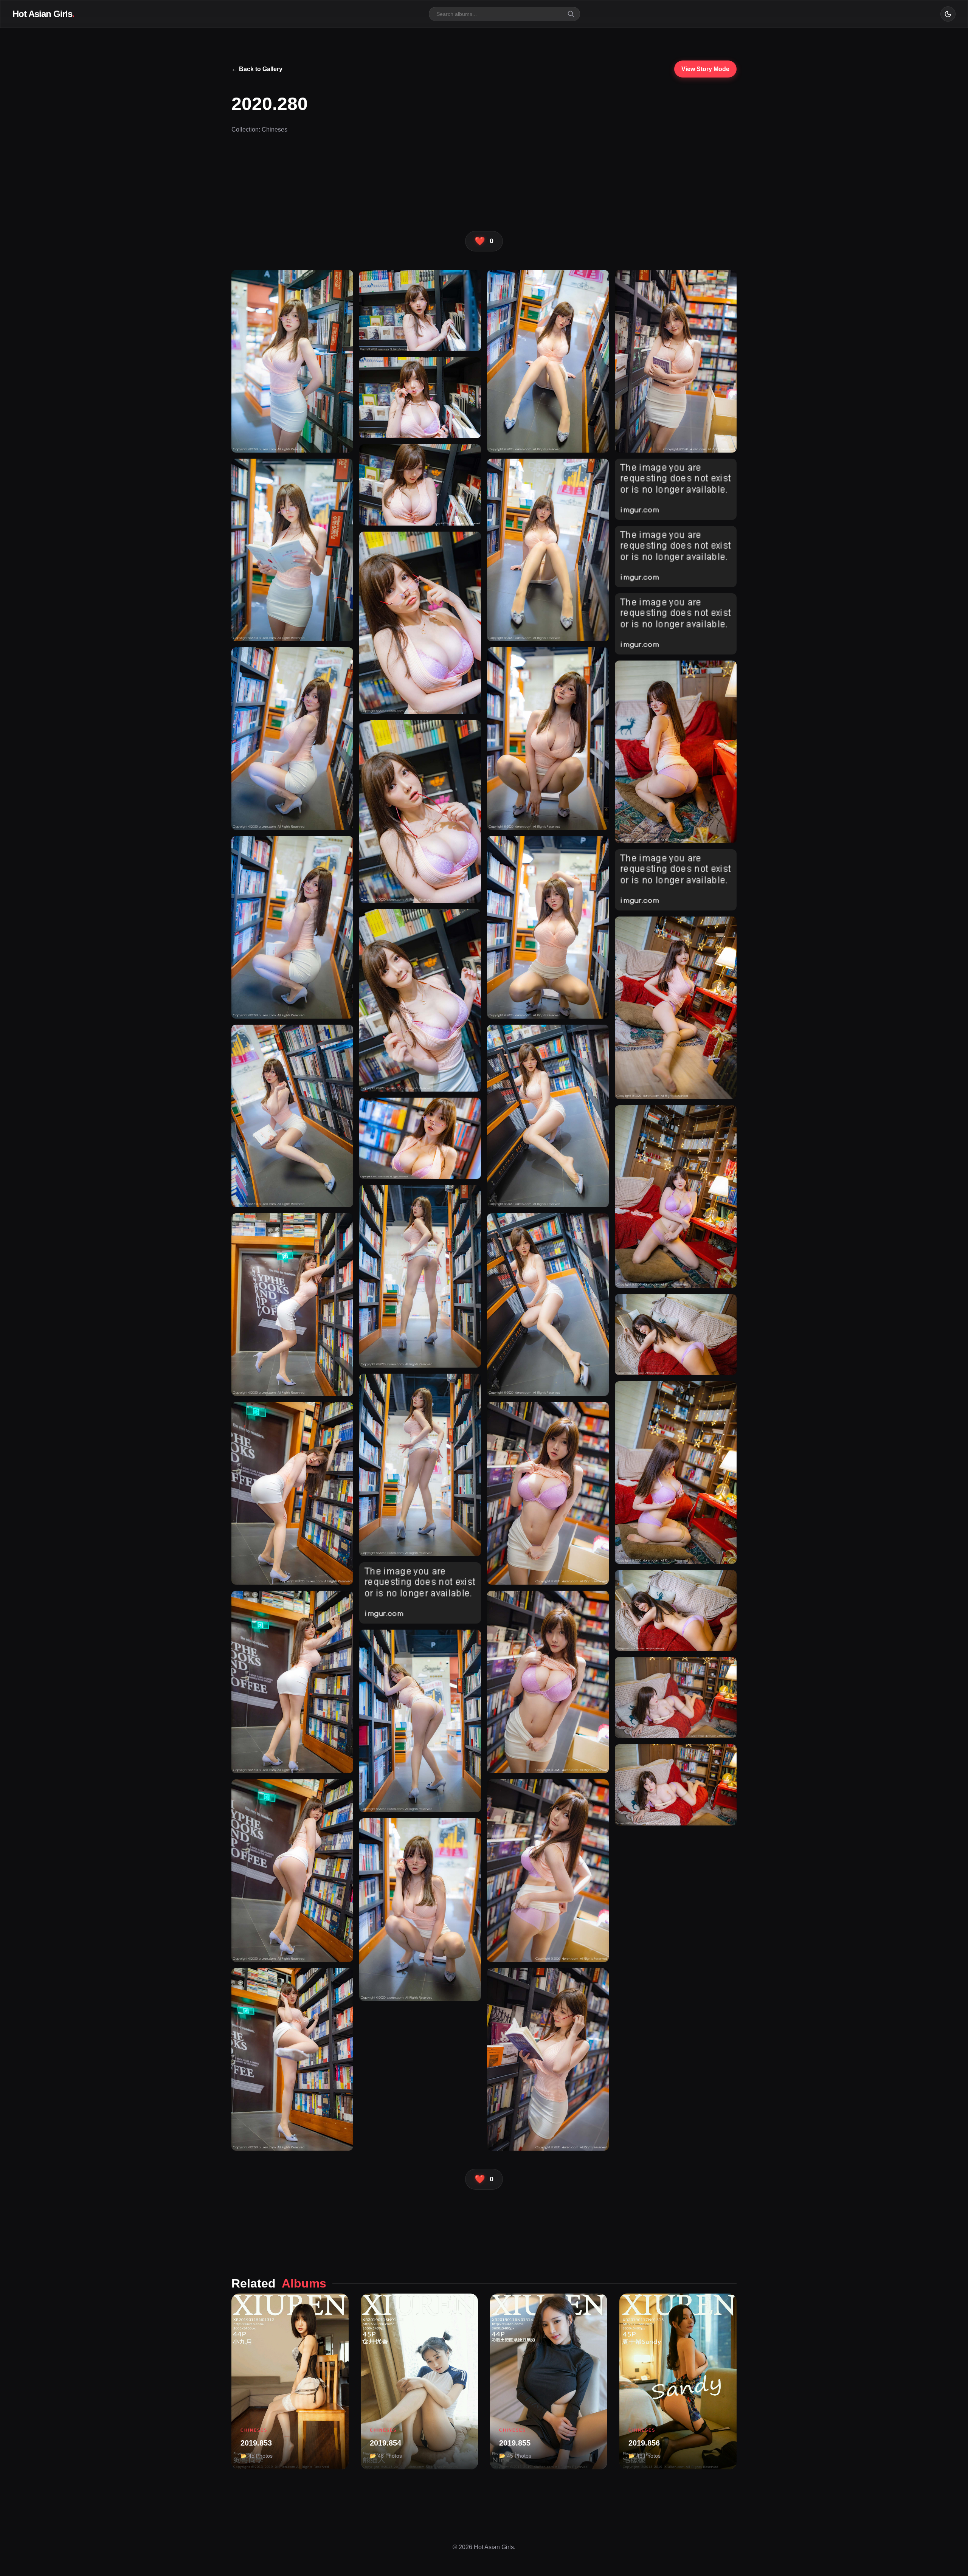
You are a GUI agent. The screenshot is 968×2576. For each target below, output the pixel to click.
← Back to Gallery (257, 69)
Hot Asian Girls (43, 14)
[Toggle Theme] (948, 14)
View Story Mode (705, 69)
